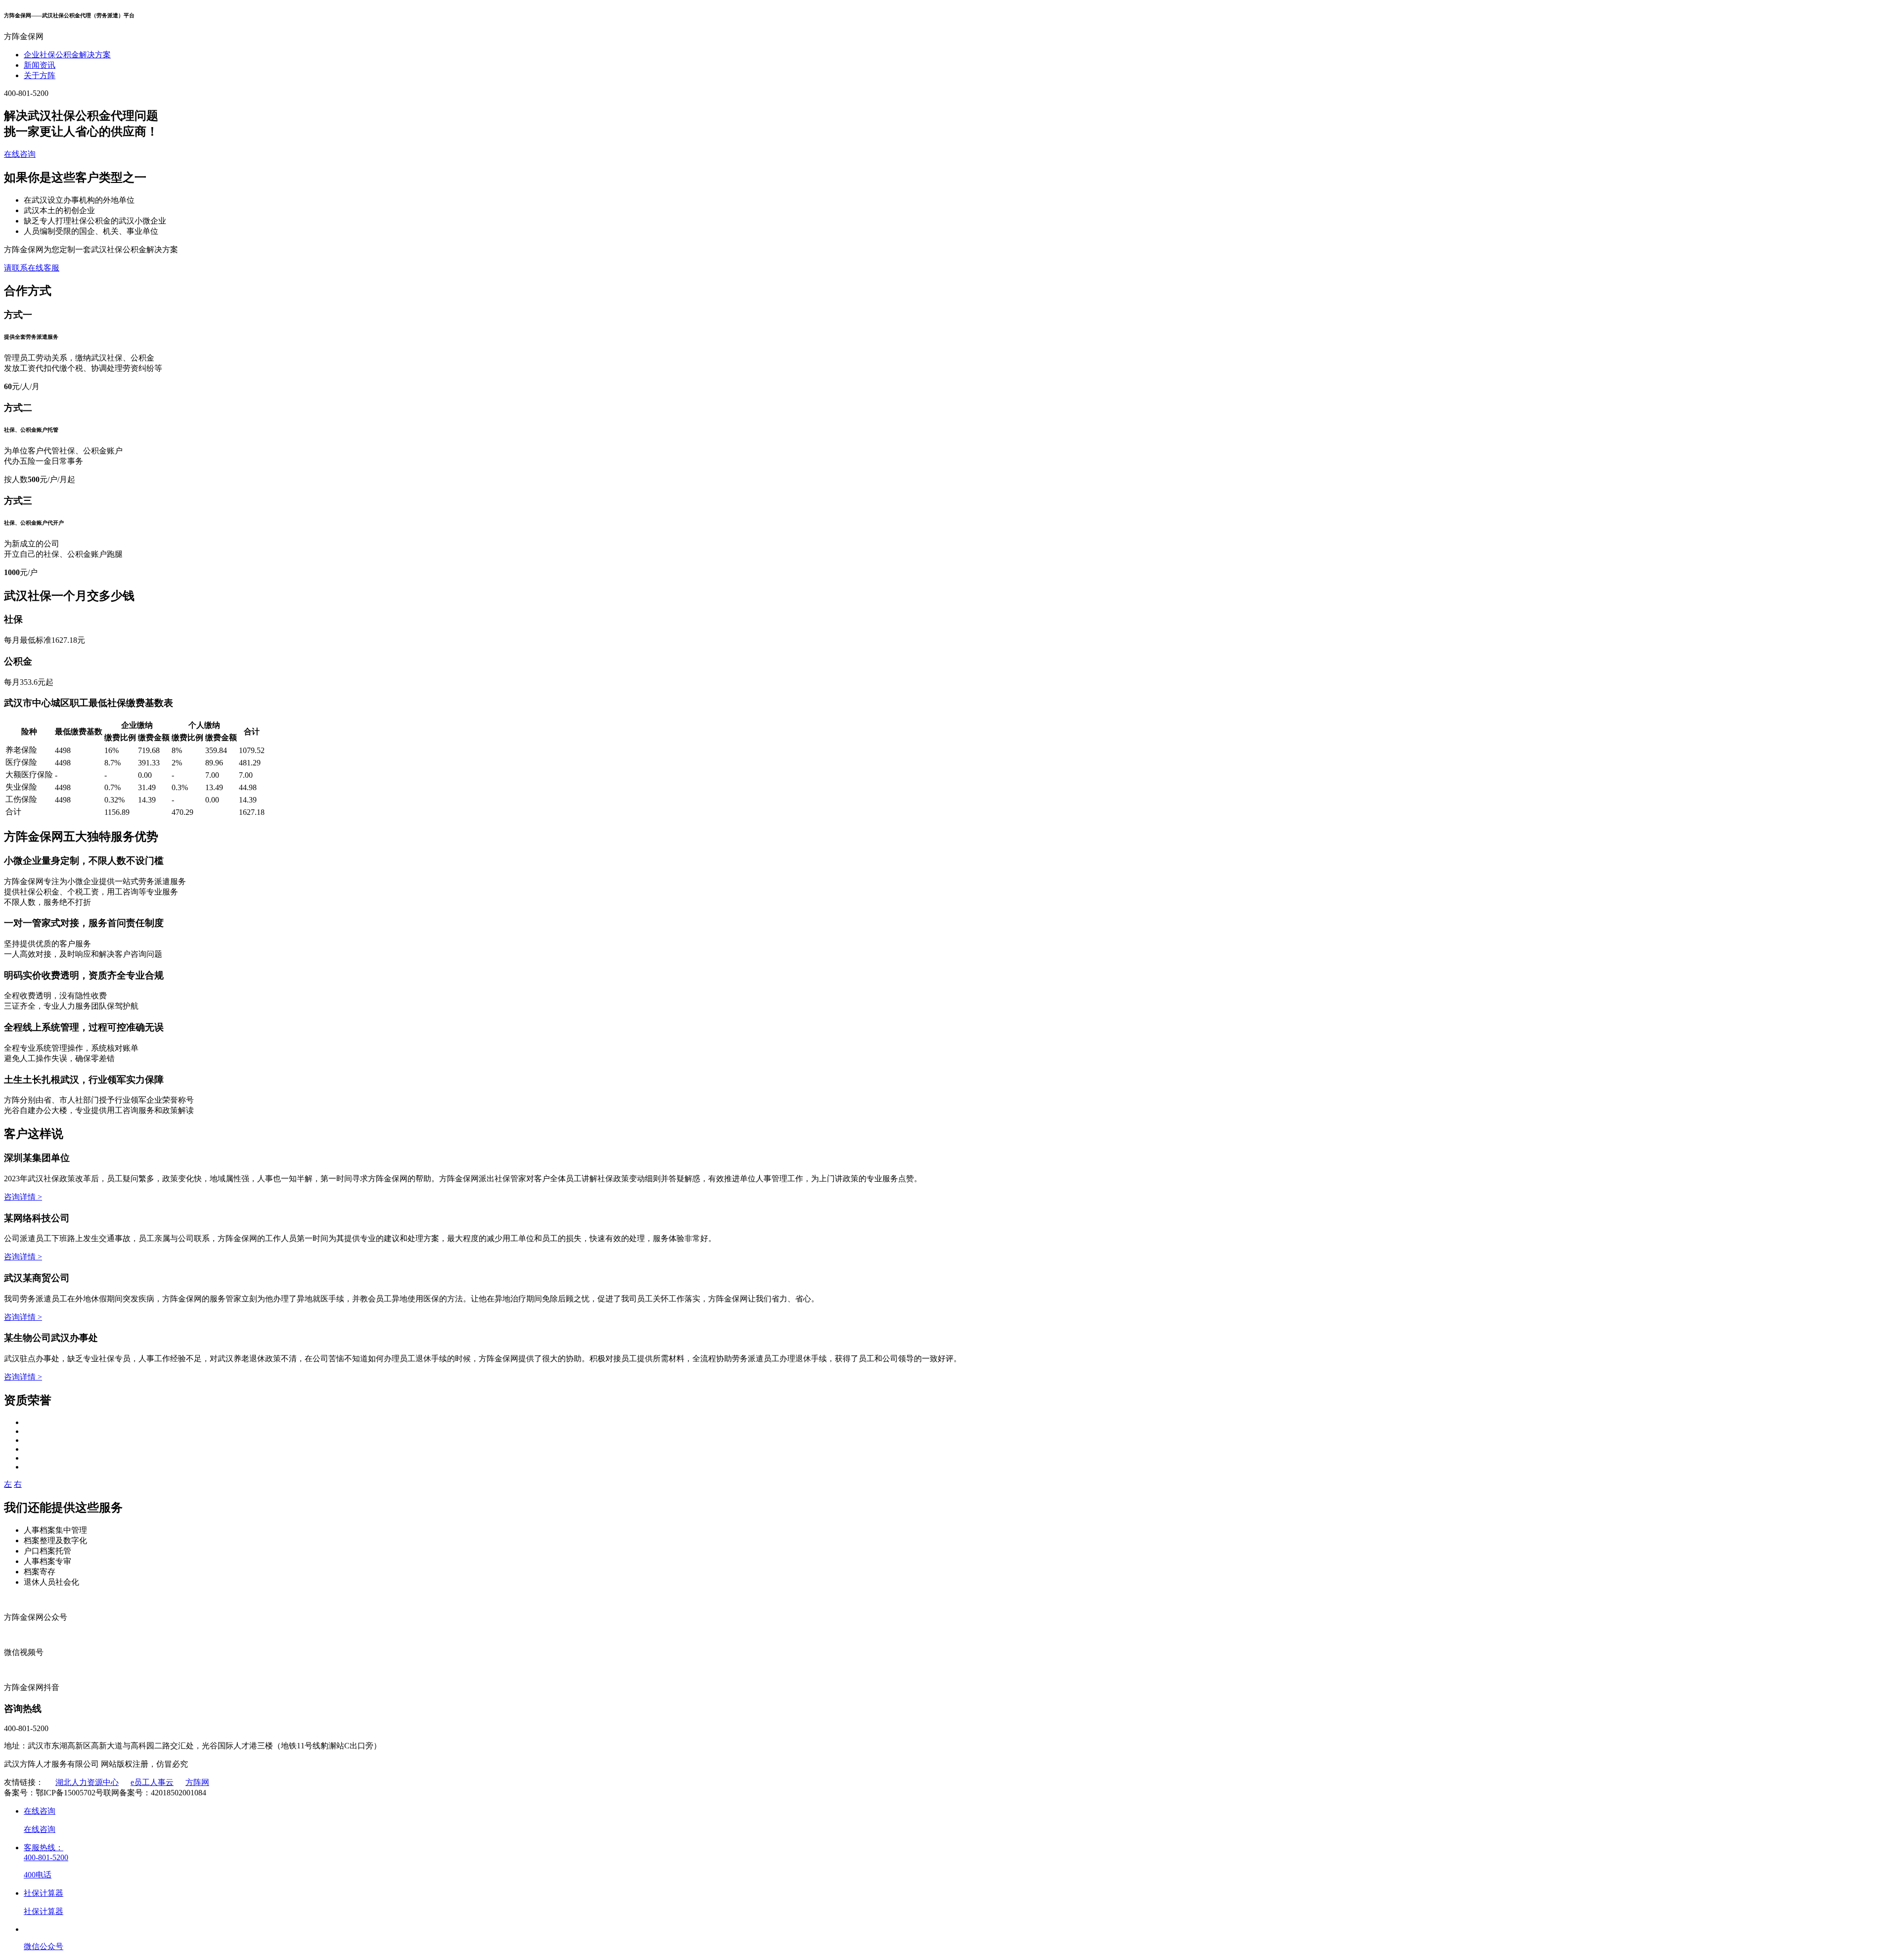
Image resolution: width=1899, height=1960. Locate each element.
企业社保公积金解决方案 (67, 55)
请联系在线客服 (32, 268)
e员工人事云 (152, 1782)
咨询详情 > (23, 1197)
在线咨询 (20, 154)
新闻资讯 (40, 65)
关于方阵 (40, 75)
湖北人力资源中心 (87, 1782)
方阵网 (197, 1782)
